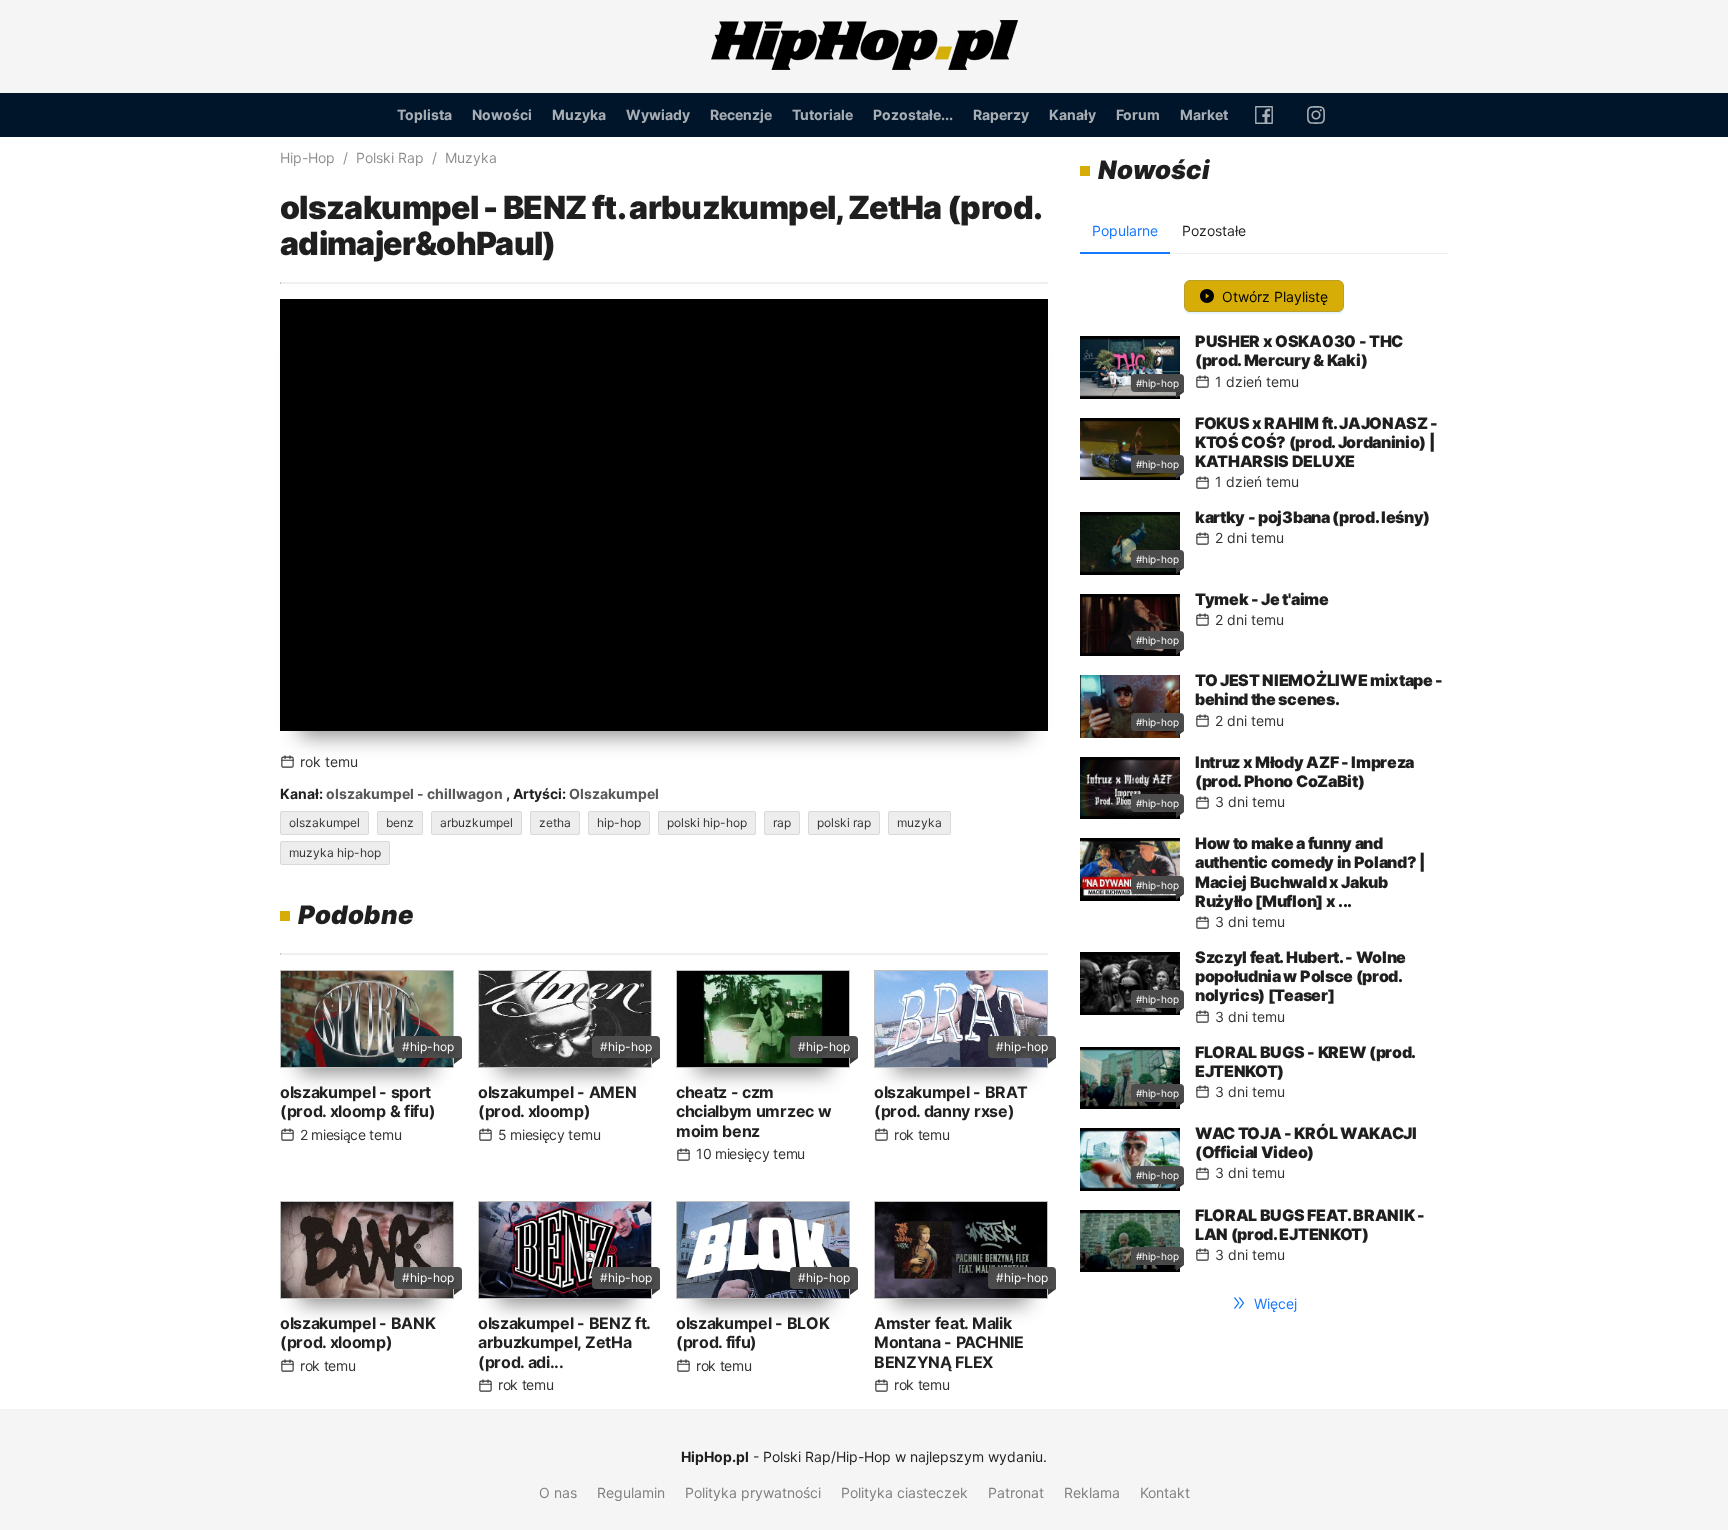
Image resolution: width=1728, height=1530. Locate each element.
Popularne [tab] (1125, 230)
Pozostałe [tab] (1214, 230)
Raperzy (1001, 114)
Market (1204, 114)
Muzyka (579, 114)
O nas (558, 1492)
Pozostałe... (913, 114)
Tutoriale (822, 114)
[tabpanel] (1264, 771)
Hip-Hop (307, 157)
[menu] (864, 115)
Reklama (1092, 1492)
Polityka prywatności (753, 1492)
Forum (1138, 114)
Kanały (1072, 114)
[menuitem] (424, 115)
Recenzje (741, 114)
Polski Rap (390, 157)
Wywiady (658, 114)
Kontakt (1165, 1492)
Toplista (424, 114)
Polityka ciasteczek (904, 1492)
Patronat (1016, 1492)
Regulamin (631, 1492)
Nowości (502, 114)
